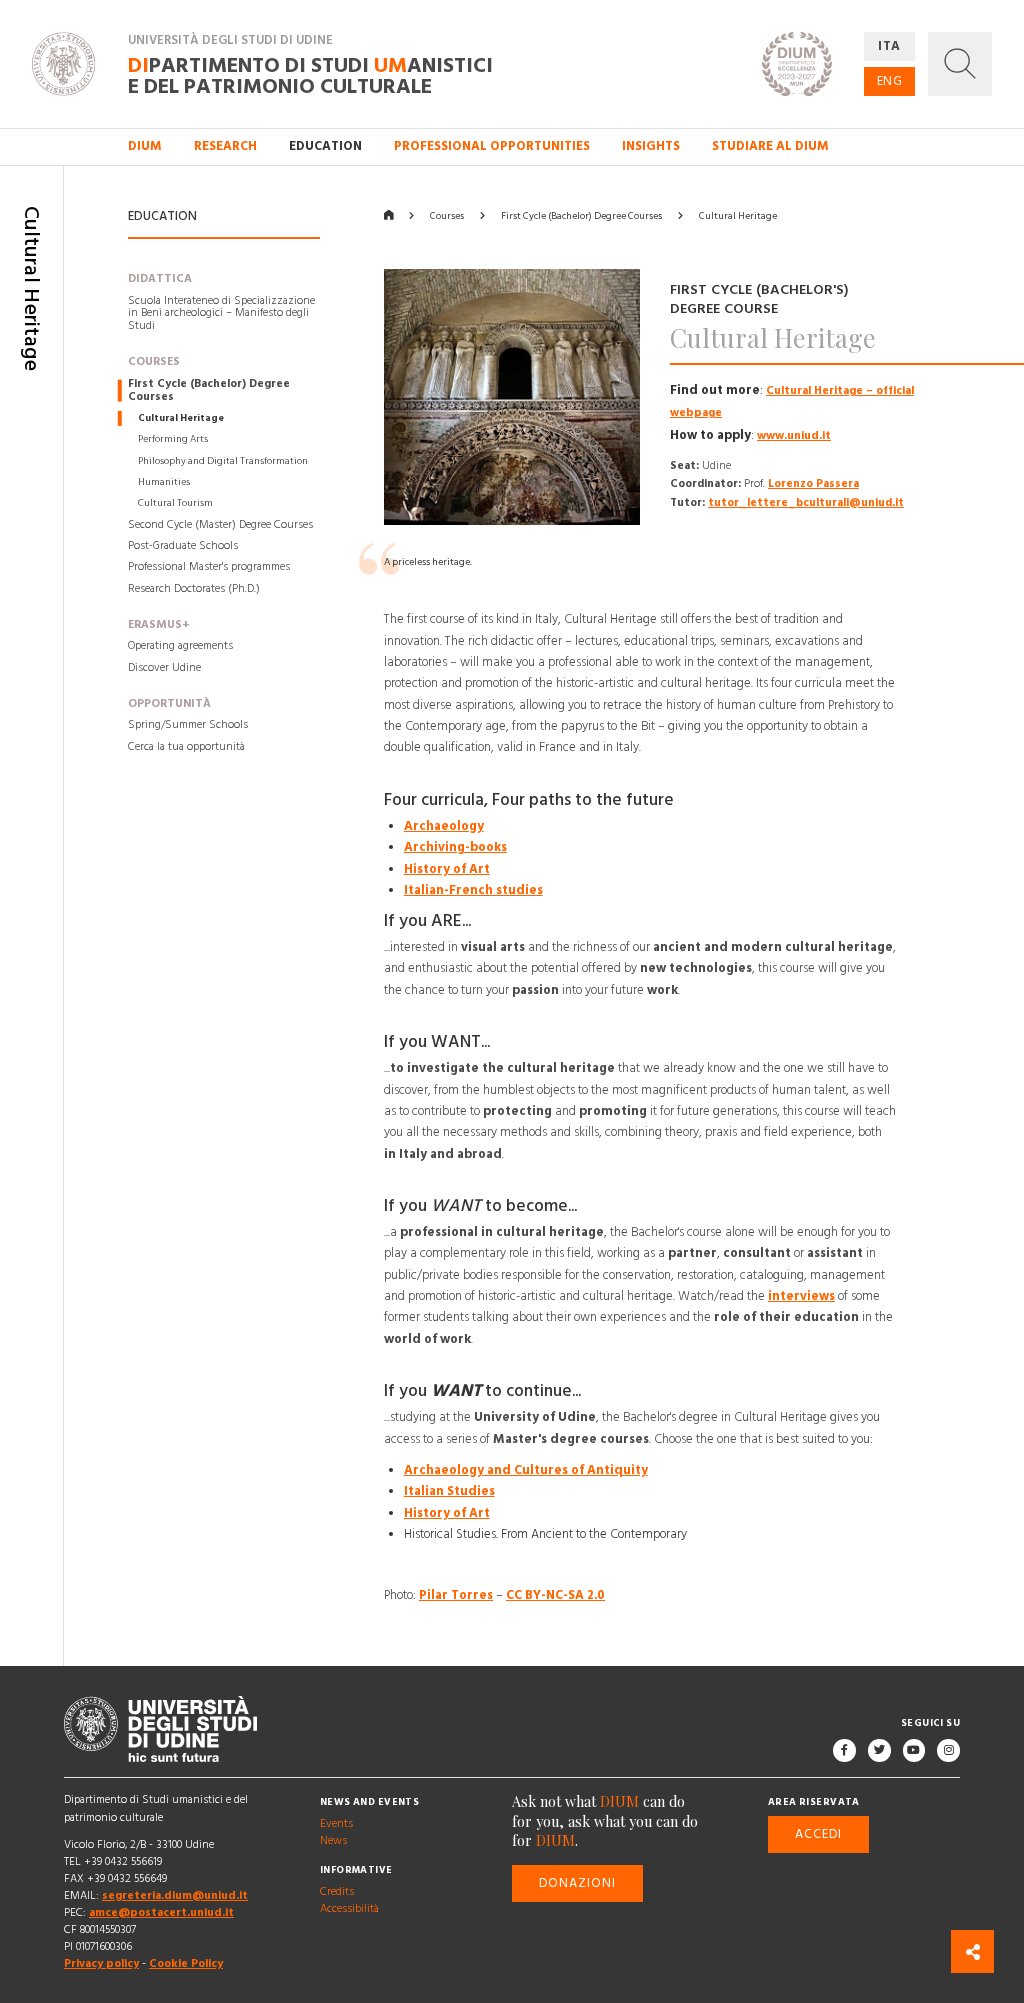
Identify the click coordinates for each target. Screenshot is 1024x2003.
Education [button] (325, 146)
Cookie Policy (186, 1964)
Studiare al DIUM (770, 146)
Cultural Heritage (181, 418)
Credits (337, 1892)
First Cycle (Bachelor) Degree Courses (209, 390)
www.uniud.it (794, 436)
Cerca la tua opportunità (186, 747)
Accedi (818, 1834)
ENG (890, 81)
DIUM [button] (145, 146)
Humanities (164, 482)
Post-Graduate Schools (183, 546)
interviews (801, 1296)
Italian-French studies (473, 890)
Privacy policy (101, 1964)
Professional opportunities (492, 146)
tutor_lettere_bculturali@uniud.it (806, 502)
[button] (960, 64)
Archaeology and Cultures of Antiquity (526, 1470)
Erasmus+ (159, 625)
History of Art (447, 869)
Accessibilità (349, 1910)
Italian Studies (449, 1492)
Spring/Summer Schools (188, 725)
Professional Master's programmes (209, 568)
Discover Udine (164, 668)
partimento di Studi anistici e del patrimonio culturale (310, 75)
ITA (889, 46)
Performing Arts (173, 440)
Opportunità (169, 704)
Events (336, 1825)
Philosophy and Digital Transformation (223, 461)
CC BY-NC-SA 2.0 (555, 1595)
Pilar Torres (456, 1595)
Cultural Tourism (175, 504)
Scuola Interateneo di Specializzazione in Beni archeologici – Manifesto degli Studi (221, 314)
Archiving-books (455, 847)
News (333, 1842)
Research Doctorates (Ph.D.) (194, 589)
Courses (154, 363)
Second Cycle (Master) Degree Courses (220, 525)
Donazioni (578, 1883)
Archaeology (444, 826)
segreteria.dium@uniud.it (175, 1896)
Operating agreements (180, 647)
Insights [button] (651, 146)
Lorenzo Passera (813, 484)
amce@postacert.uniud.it (161, 1913)
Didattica (160, 279)
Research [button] (225, 146)
